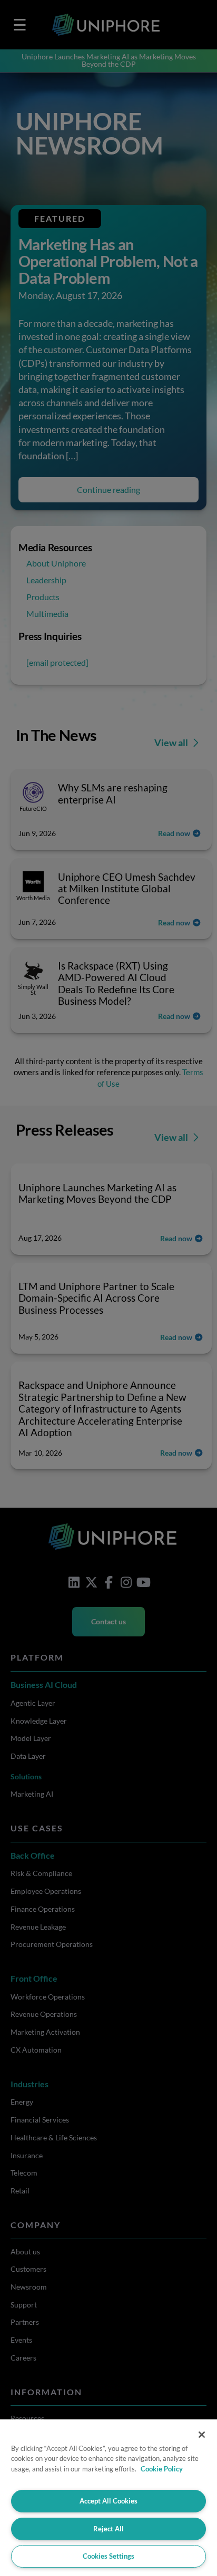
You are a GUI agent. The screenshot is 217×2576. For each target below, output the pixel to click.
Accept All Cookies (108, 2501)
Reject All (108, 2529)
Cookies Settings (108, 2556)
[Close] (202, 2435)
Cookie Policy (162, 2469)
